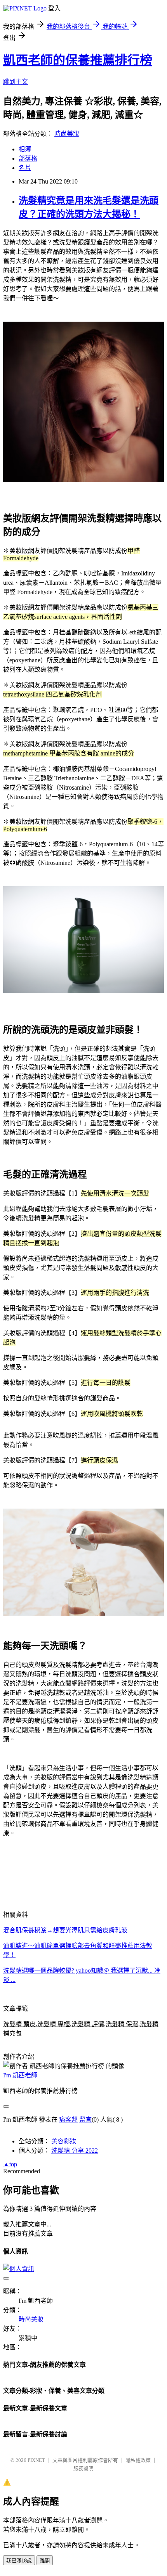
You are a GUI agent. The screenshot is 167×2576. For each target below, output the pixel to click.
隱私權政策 (138, 2460)
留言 (85, 2120)
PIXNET (36, 2460)
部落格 (28, 159)
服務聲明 (83, 2468)
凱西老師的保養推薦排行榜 (78, 60)
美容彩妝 (64, 2141)
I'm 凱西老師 (20, 2075)
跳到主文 (16, 82)
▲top (10, 2164)
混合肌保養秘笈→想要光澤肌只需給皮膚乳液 (65, 1930)
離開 (45, 2561)
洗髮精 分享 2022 (75, 2151)
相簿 (25, 149)
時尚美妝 (67, 134)
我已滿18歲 (19, 2561)
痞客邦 (68, 2120)
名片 (25, 168)
